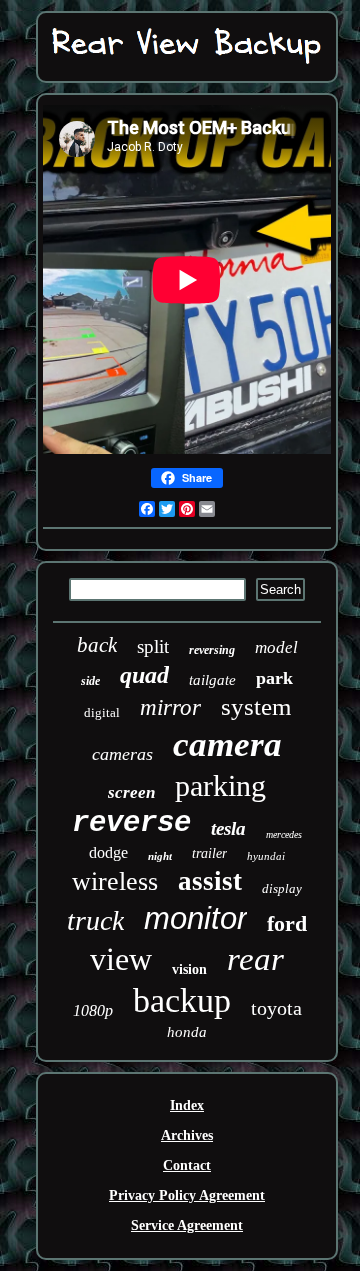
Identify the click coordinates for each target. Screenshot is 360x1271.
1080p (93, 1010)
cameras (122, 754)
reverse (131, 823)
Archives (187, 1135)
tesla (228, 828)
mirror (170, 707)
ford (287, 923)
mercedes (284, 834)
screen (131, 792)
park (274, 678)
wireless (115, 881)
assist (210, 881)
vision (189, 969)
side (90, 681)
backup (182, 1000)
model (276, 647)
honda (187, 1032)
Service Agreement (187, 1225)
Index (187, 1105)
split (153, 646)
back (97, 645)
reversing (212, 650)
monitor (195, 918)
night (160, 856)
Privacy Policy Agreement (187, 1195)
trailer (209, 853)
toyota (276, 1008)
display (282, 888)
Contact (187, 1165)
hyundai (266, 856)
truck (95, 920)
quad (144, 675)
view (121, 959)
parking (220, 785)
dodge (108, 852)
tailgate (212, 680)
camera (227, 744)
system (256, 706)
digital (102, 712)
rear (255, 959)
